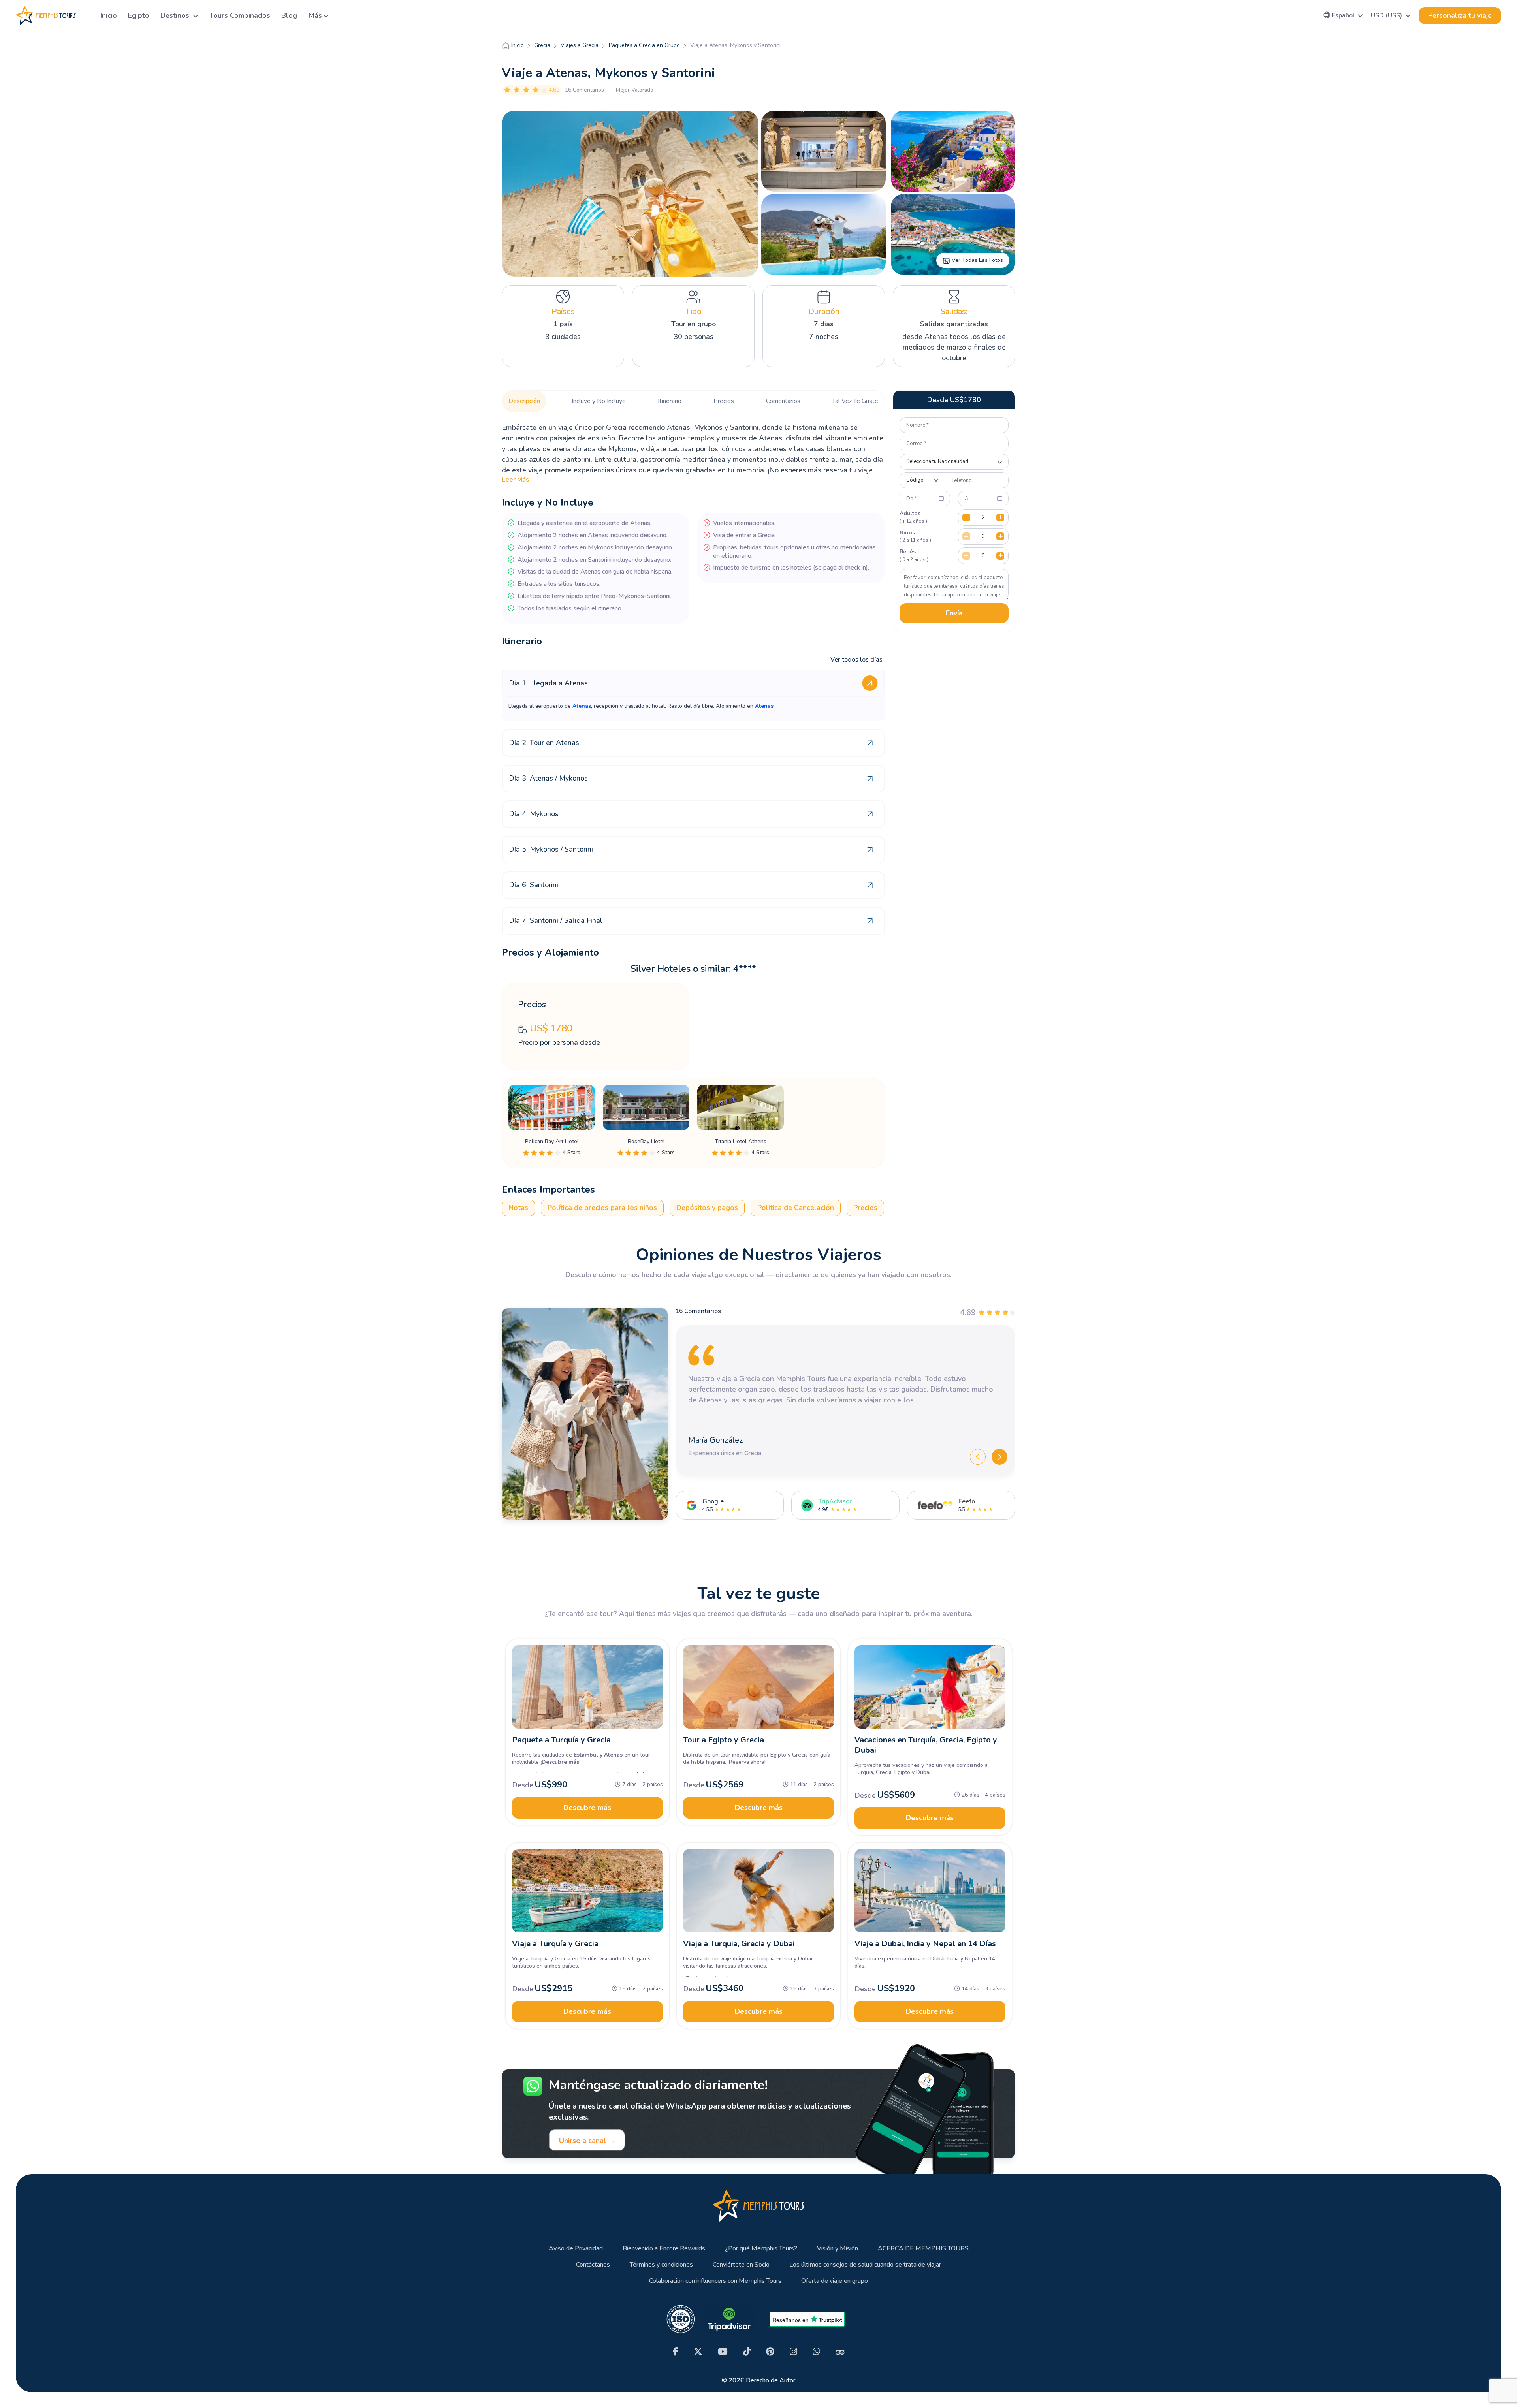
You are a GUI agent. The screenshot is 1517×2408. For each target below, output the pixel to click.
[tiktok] (747, 2352)
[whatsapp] (816, 2352)
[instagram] (793, 2352)
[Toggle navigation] (85, 16)
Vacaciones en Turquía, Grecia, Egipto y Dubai (926, 1745)
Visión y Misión (838, 2249)
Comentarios (783, 401)
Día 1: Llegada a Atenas (548, 683)
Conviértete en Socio (741, 2265)
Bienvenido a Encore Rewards (664, 2249)
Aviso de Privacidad (576, 2249)
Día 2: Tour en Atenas (544, 743)
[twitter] (698, 2352)
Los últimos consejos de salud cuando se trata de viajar (865, 2265)
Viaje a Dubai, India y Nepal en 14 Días (925, 1944)
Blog (289, 15)
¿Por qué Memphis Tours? (761, 2249)
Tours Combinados (240, 15)
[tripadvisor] (840, 2352)
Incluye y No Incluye (599, 401)
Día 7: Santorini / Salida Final (556, 920)
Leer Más (516, 480)
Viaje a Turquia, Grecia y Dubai (739, 1944)
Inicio (109, 15)
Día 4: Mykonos (534, 814)
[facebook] (676, 2352)
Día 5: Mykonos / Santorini (551, 849)
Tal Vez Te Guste (855, 401)
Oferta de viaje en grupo (835, 2281)
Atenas (582, 706)
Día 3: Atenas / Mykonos (548, 778)
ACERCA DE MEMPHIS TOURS (923, 2249)
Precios (724, 401)
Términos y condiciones (661, 2265)
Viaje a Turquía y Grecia (555, 1944)
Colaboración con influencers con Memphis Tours (715, 2281)
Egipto (139, 15)
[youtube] (723, 2352)
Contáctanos (593, 2265)
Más (315, 15)
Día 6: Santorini (534, 885)
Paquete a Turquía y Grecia (561, 1740)
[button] (1343, 15)
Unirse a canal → (587, 2141)
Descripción (524, 401)
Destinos (176, 15)
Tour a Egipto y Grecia (724, 1740)
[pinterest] (770, 2352)
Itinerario (670, 401)
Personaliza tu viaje (1460, 15)
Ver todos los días (856, 660)
